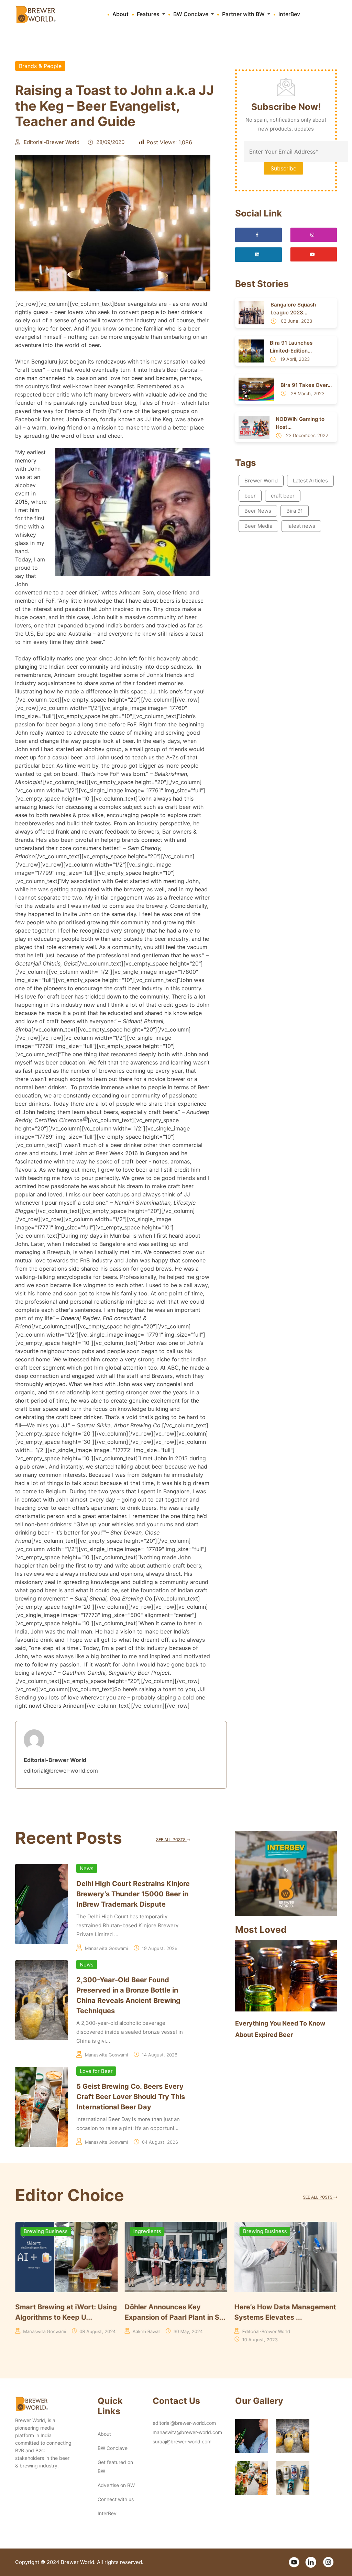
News (87, 1868)
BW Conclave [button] (191, 14)
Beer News (258, 511)
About (120, 14)
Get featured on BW (115, 2467)
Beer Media (258, 526)
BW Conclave (113, 2448)
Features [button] (149, 14)
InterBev (289, 14)
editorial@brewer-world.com (184, 2423)
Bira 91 (295, 511)
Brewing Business (155, 2231)
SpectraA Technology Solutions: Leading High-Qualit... (275, 2317)
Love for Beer (96, 2071)
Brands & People (40, 66)
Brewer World (261, 481)
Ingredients (38, 2231)
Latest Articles (310, 481)
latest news (301, 526)
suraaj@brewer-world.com (182, 2441)
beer (250, 496)
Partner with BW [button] (244, 14)
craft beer (283, 496)
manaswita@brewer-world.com (187, 2432)
